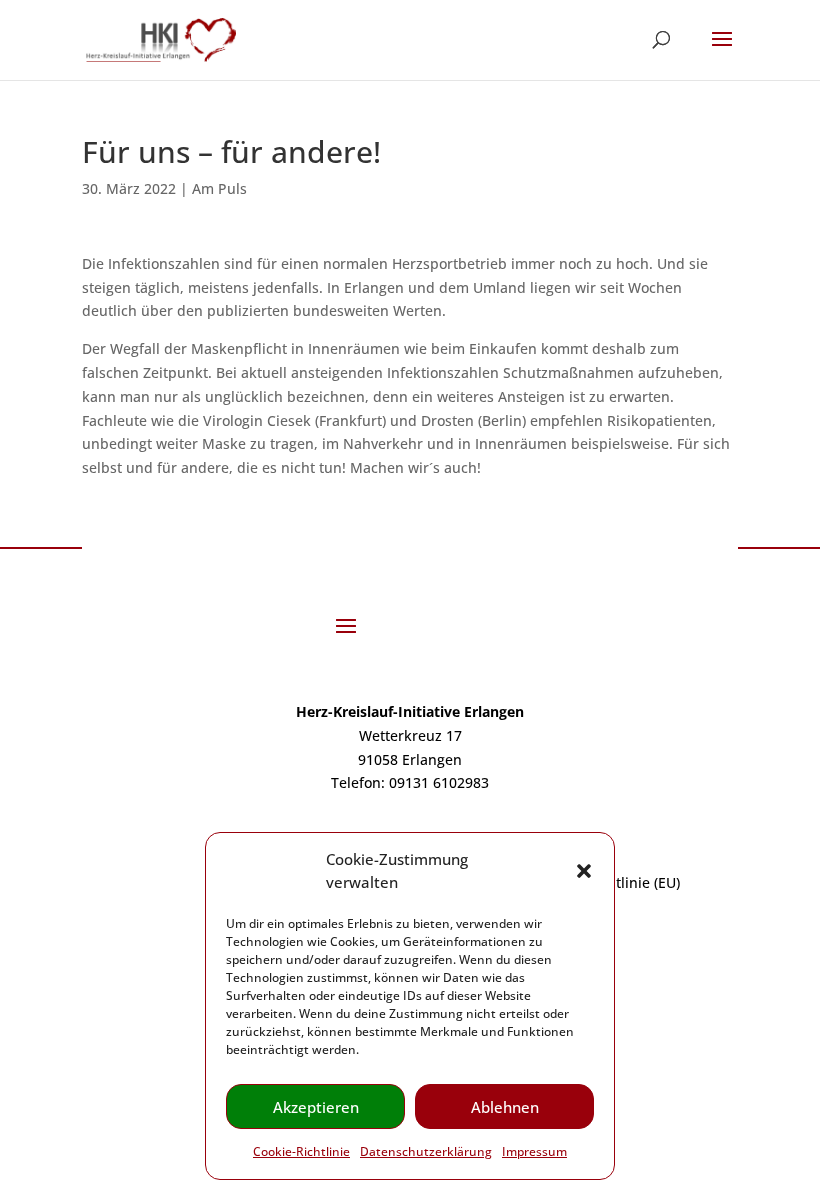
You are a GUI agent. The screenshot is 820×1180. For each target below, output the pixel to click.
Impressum (534, 1151)
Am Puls (219, 188)
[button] (584, 871)
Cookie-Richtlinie (301, 1151)
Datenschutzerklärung (426, 1151)
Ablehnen (505, 1107)
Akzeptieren (316, 1107)
